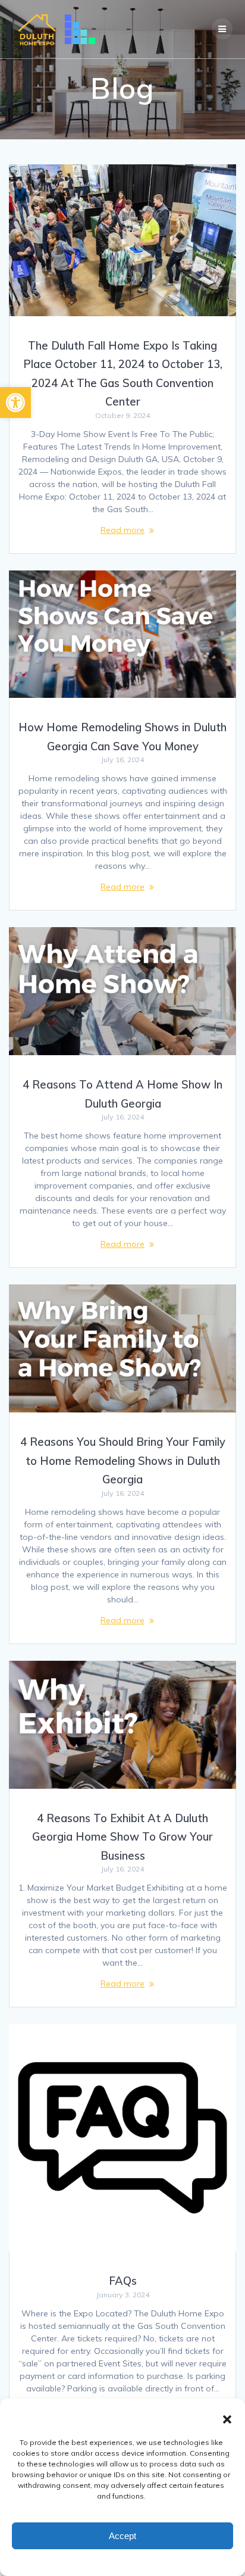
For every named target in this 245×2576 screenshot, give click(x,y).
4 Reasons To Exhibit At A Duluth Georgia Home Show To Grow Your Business (122, 1837)
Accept (122, 2536)
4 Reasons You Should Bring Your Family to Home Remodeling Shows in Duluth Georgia (123, 1461)
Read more (122, 530)
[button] (15, 403)
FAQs (123, 2281)
